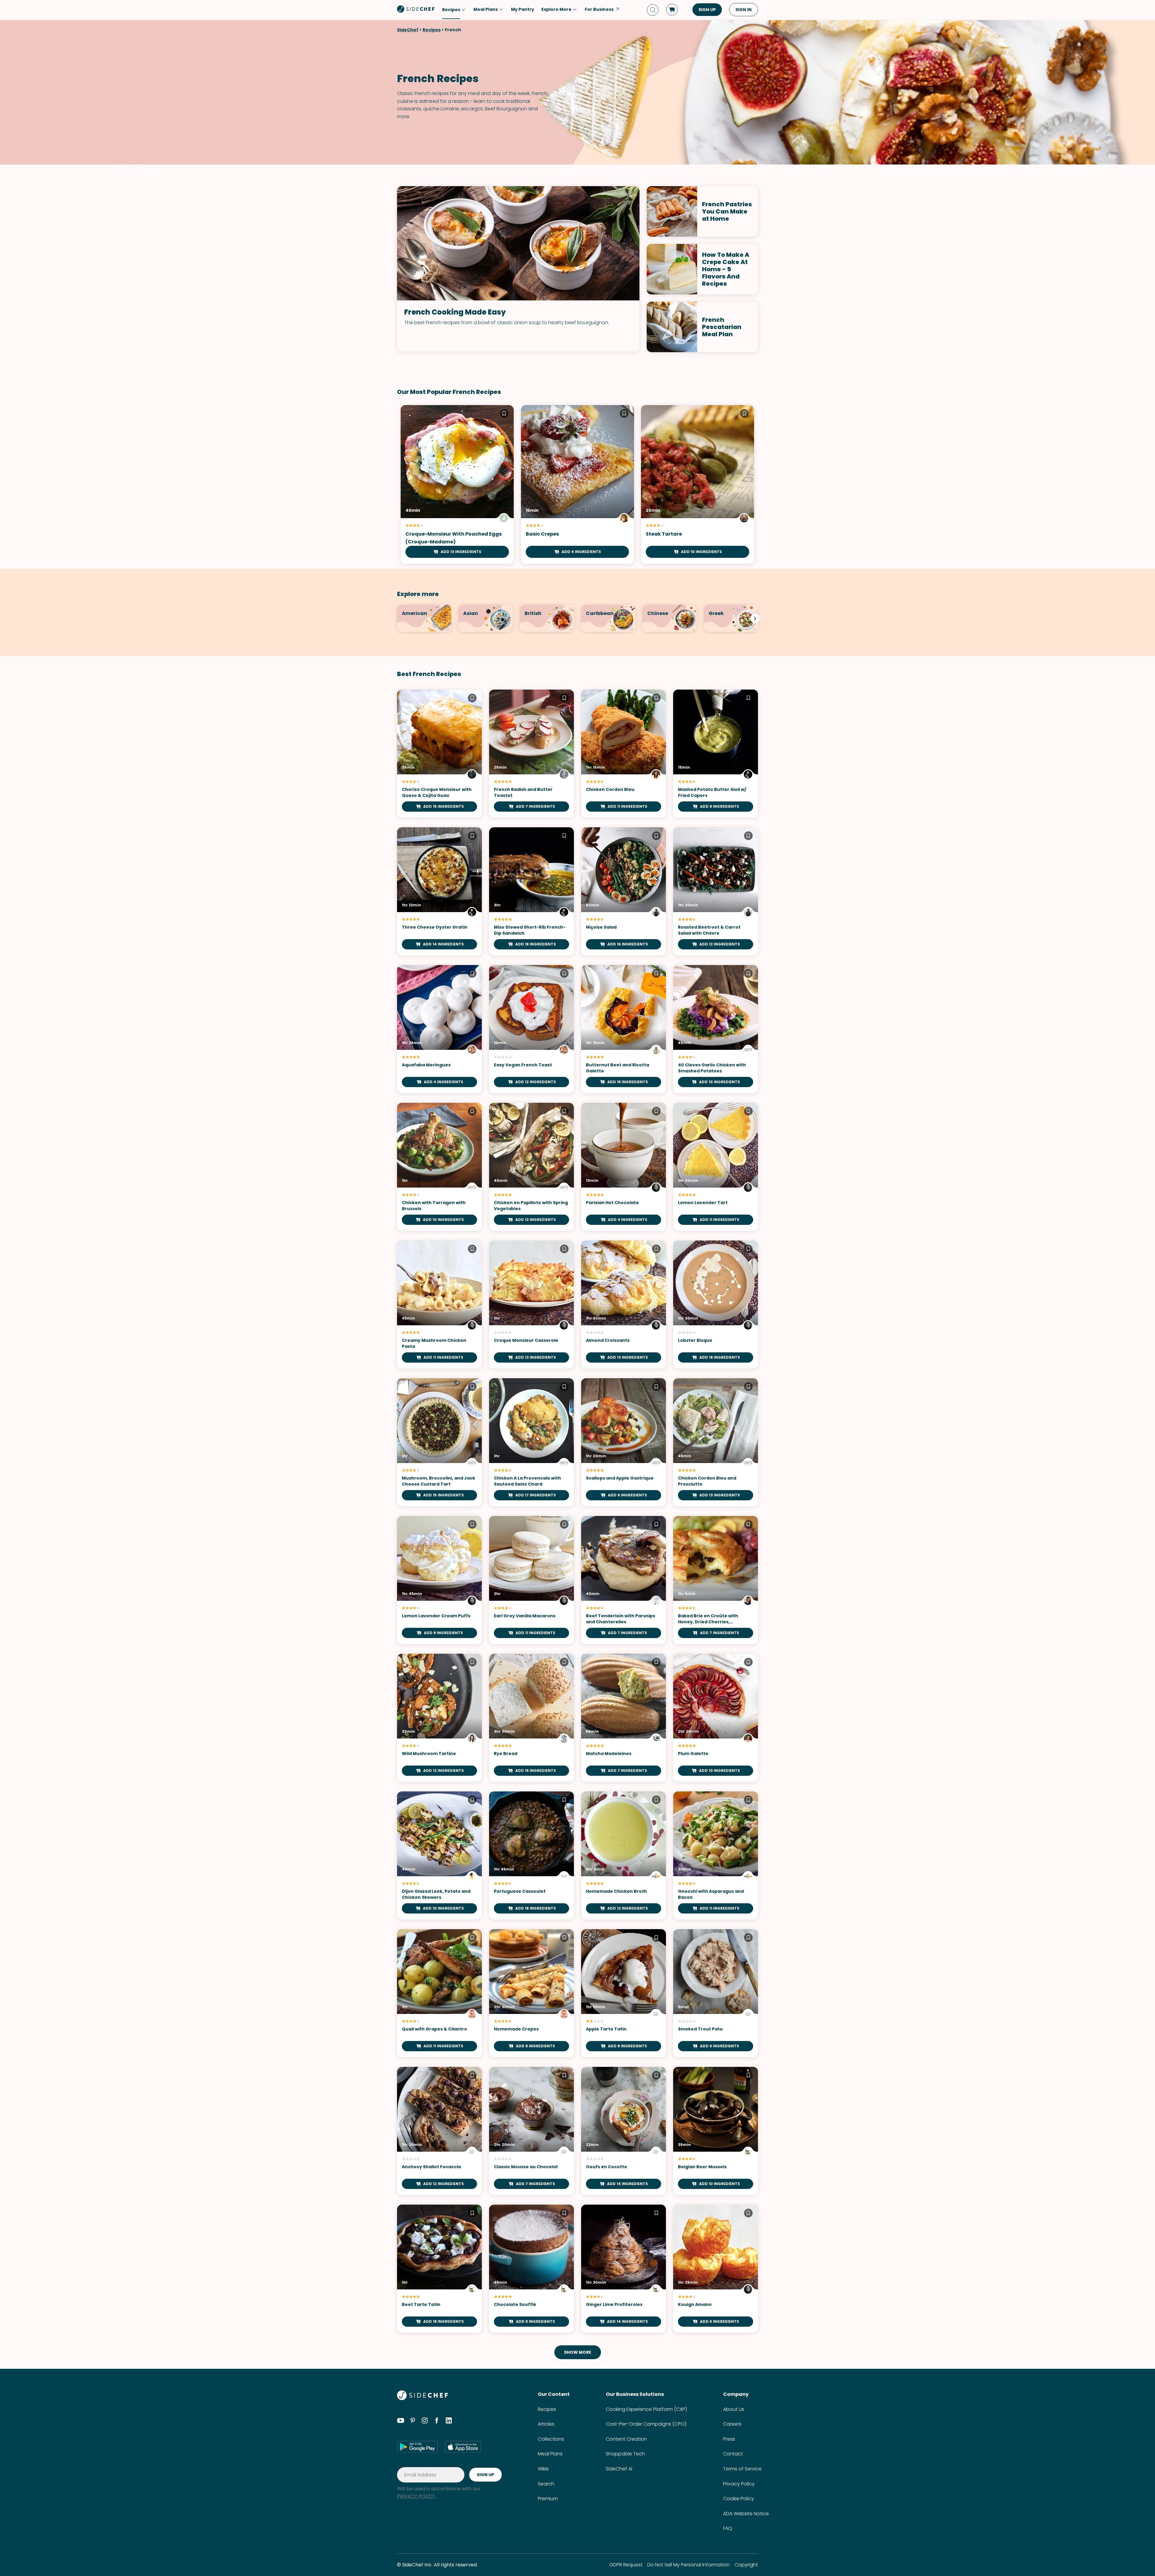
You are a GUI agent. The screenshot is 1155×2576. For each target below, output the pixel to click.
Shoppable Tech (625, 2454)
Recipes (432, 30)
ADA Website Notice (746, 2514)
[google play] (417, 2447)
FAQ (728, 2528)
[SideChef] (422, 2398)
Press (729, 2439)
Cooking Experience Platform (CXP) (646, 2409)
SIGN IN (744, 10)
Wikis (543, 2469)
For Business (599, 9)
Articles (546, 2424)
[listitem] (424, 618)
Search (546, 2484)
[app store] (463, 2447)
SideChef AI (619, 2469)
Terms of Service (742, 2469)
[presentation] (755, 618)
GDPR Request (626, 2565)
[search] (653, 10)
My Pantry (523, 9)
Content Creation (626, 2439)
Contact (733, 2454)
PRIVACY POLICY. (416, 2496)
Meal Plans (550, 2454)
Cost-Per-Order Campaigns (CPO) (646, 2424)
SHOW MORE (578, 2352)
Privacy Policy (739, 2484)
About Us (734, 2409)
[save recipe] (504, 414)
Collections (551, 2439)
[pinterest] (413, 2421)
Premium (548, 2499)
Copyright (746, 2565)
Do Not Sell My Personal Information (688, 2565)
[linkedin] (449, 2421)
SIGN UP (707, 10)
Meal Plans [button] (486, 9)
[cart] (672, 10)
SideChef (408, 30)
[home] (416, 9)
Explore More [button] (556, 9)
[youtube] (401, 2421)
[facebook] (437, 2421)
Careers (732, 2424)
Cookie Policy (739, 2499)
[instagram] (425, 2421)
